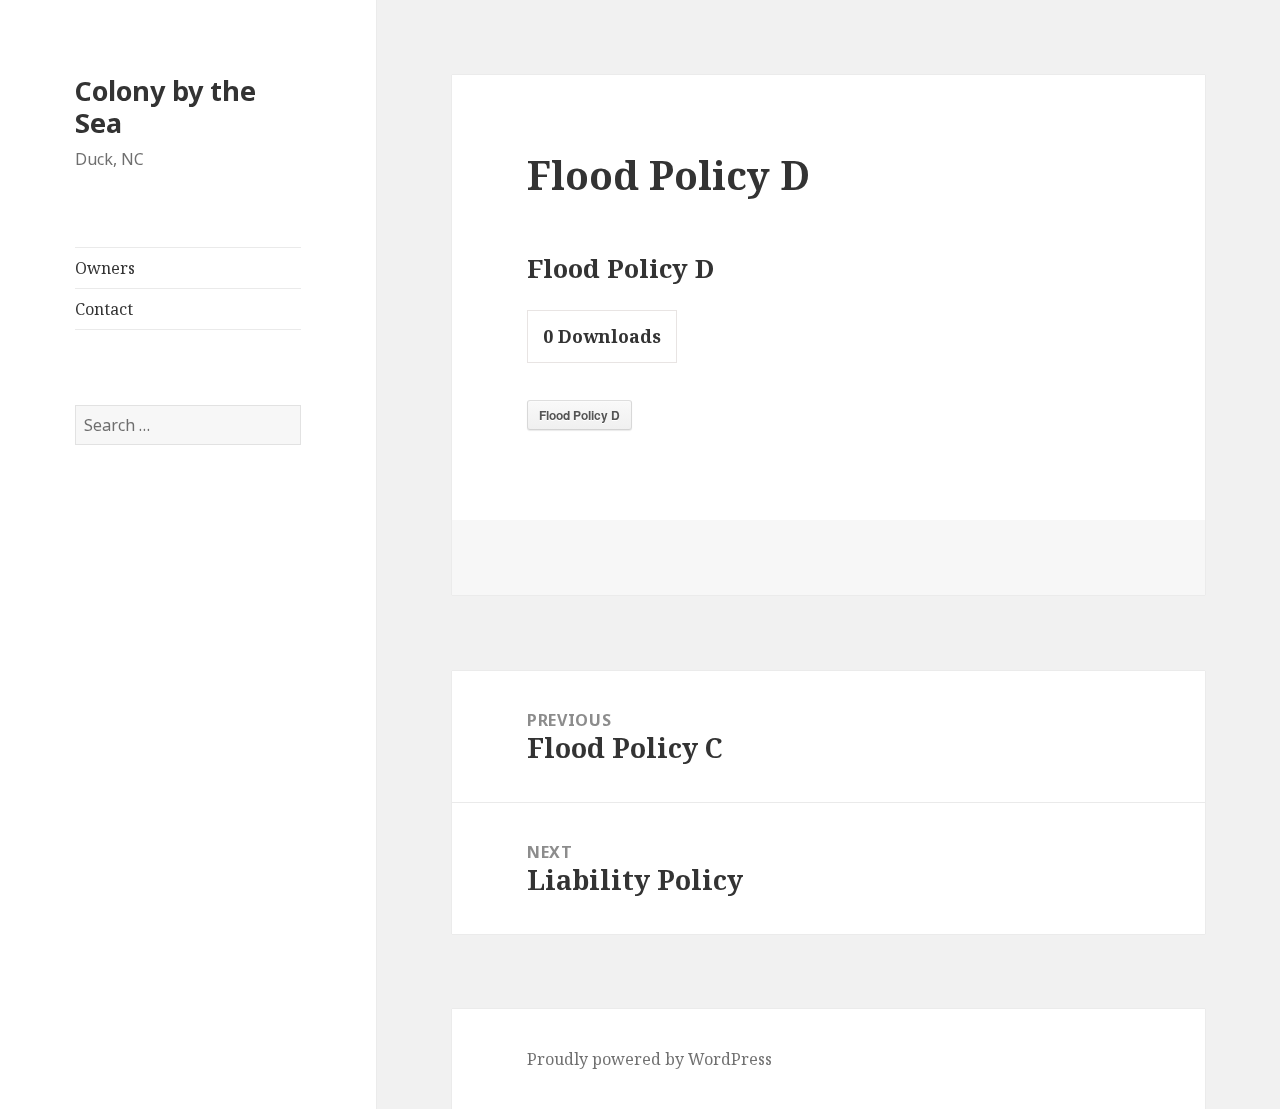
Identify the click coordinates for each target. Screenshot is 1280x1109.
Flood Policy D (579, 415)
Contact (104, 309)
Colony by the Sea (165, 106)
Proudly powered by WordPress (649, 1059)
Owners (105, 268)
